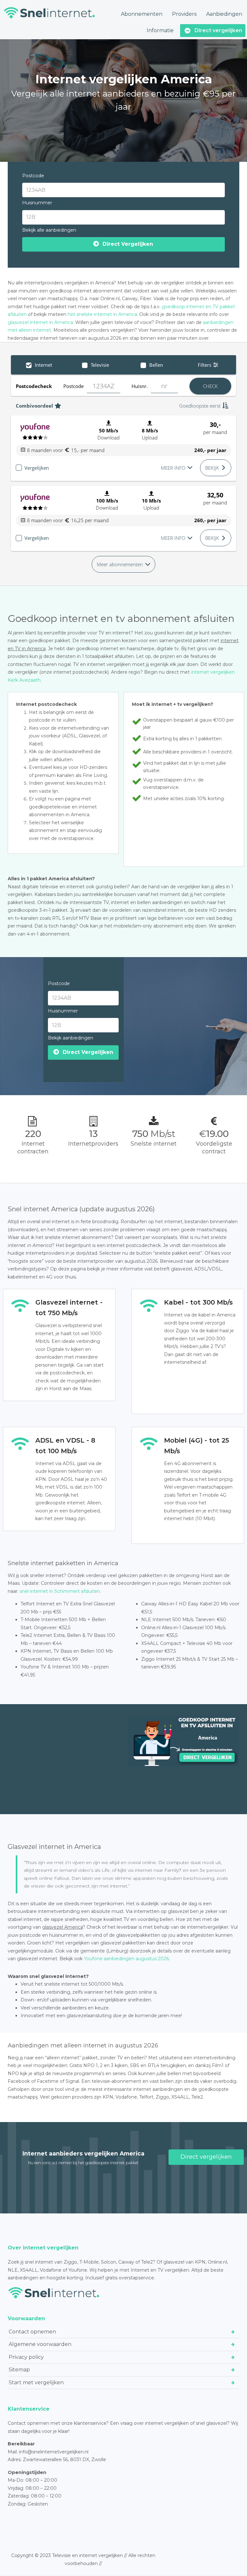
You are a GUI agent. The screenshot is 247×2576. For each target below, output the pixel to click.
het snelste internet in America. (103, 314)
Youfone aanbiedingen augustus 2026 (126, 1959)
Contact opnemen (32, 2331)
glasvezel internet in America (40, 322)
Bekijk (212, 468)
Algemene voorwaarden (40, 2344)
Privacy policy (26, 2357)
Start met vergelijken (36, 2382)
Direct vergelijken (206, 2157)
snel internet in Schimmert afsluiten (60, 1591)
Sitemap (19, 2370)
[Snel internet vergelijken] (49, 13)
